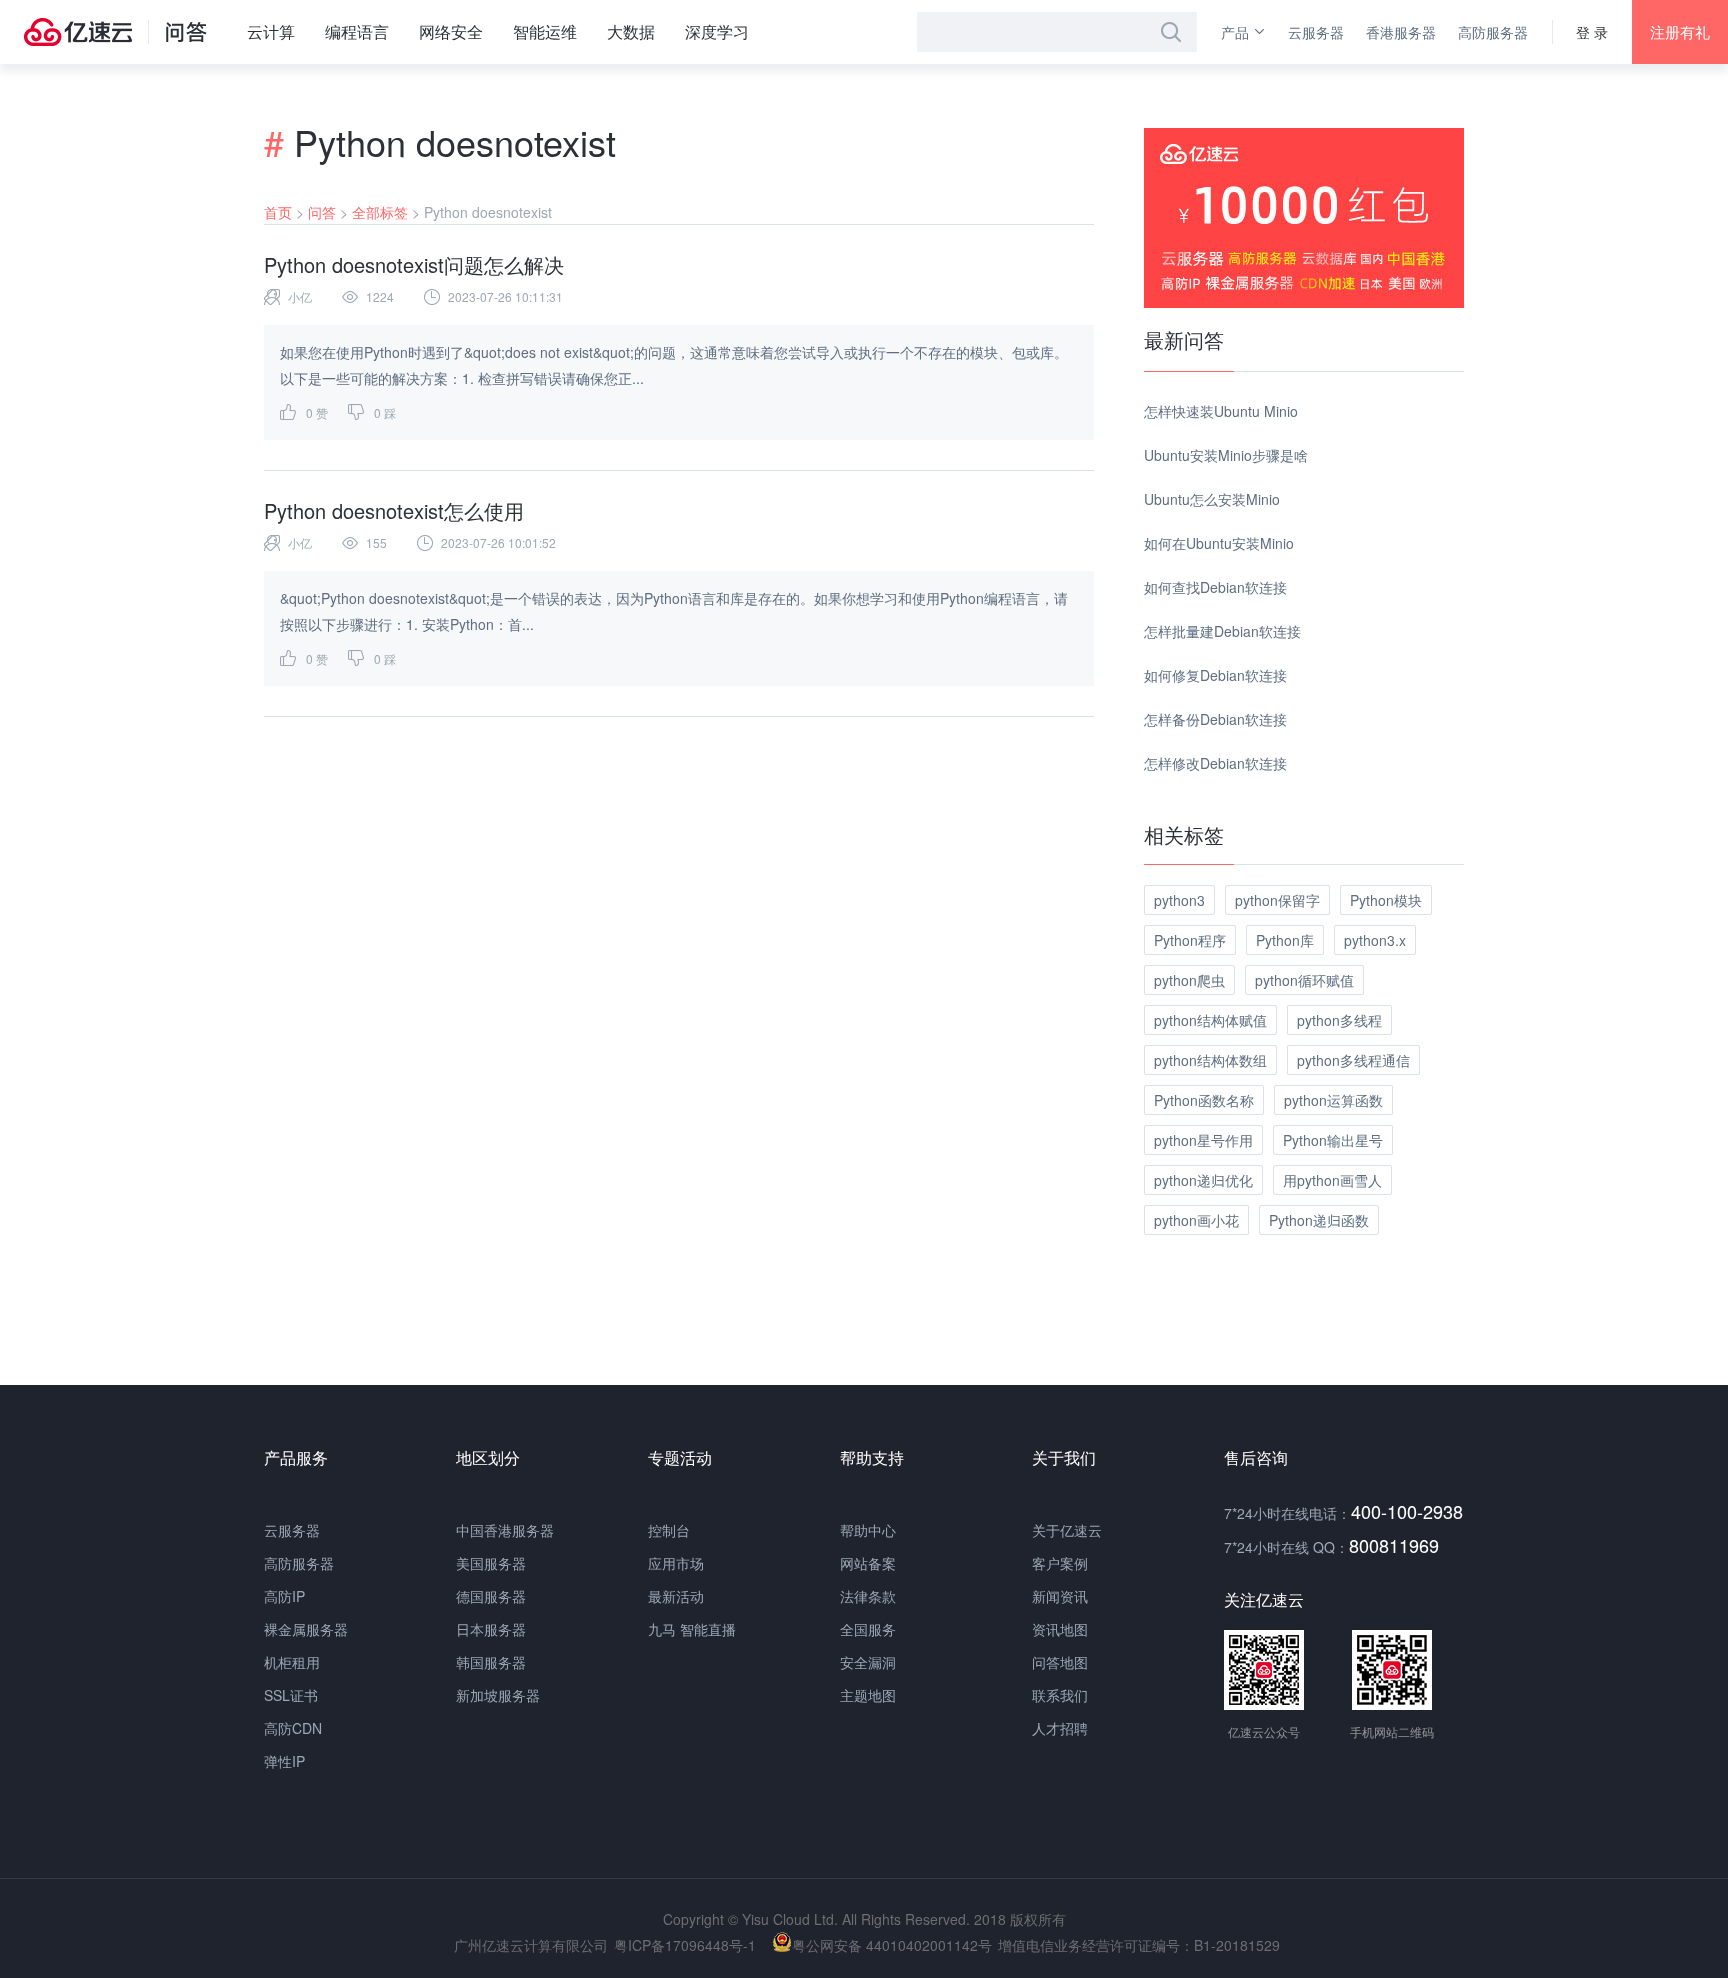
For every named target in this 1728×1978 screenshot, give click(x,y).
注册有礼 (1680, 31)
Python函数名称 (1204, 1100)
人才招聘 (1060, 1728)
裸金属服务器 (306, 1629)
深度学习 (717, 31)
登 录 (1592, 32)
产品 (1235, 32)
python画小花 (1196, 1220)
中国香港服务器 (505, 1530)
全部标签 (380, 212)
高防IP (284, 1596)
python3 (1179, 900)
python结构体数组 (1210, 1060)
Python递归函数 (1319, 1220)
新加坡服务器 (498, 1695)
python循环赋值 (1304, 980)
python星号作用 (1203, 1140)
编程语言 (357, 31)
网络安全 (451, 31)
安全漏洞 (868, 1662)
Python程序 (1190, 940)
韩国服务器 (491, 1662)
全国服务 (868, 1629)
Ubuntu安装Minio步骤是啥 (1226, 455)
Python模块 (1386, 900)
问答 (322, 212)
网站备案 (868, 1563)
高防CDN (293, 1728)
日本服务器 (491, 1629)
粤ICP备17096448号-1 (685, 1945)
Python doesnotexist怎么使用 (394, 510)
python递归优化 (1203, 1180)
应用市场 (676, 1563)
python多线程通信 (1353, 1060)
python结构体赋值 (1210, 1020)
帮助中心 (868, 1530)
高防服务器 (1493, 32)
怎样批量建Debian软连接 (1222, 631)
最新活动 (676, 1596)
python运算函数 (1333, 1100)
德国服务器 (491, 1596)
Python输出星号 (1333, 1140)
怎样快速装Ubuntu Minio (1221, 411)
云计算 (271, 31)
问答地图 (1060, 1662)
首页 (278, 212)
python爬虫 (1189, 980)
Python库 (1285, 940)
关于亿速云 (1067, 1530)
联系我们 (1060, 1695)
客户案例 (1060, 1563)
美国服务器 (491, 1563)
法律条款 (868, 1596)
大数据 (631, 31)
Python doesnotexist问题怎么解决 (414, 264)
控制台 (669, 1530)
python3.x (1375, 940)
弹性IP (284, 1761)
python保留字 (1277, 900)
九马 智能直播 (692, 1629)
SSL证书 (291, 1695)
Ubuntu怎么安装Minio (1212, 499)
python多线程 (1339, 1020)
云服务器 (1316, 32)
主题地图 (868, 1695)
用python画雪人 (1332, 1180)
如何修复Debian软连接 (1215, 675)
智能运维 (545, 31)
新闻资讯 (1060, 1596)
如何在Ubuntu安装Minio (1219, 543)
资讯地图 (1060, 1629)
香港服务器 (1401, 32)
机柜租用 (292, 1662)
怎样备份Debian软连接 (1215, 719)
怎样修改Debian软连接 (1215, 763)
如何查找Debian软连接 (1215, 587)
